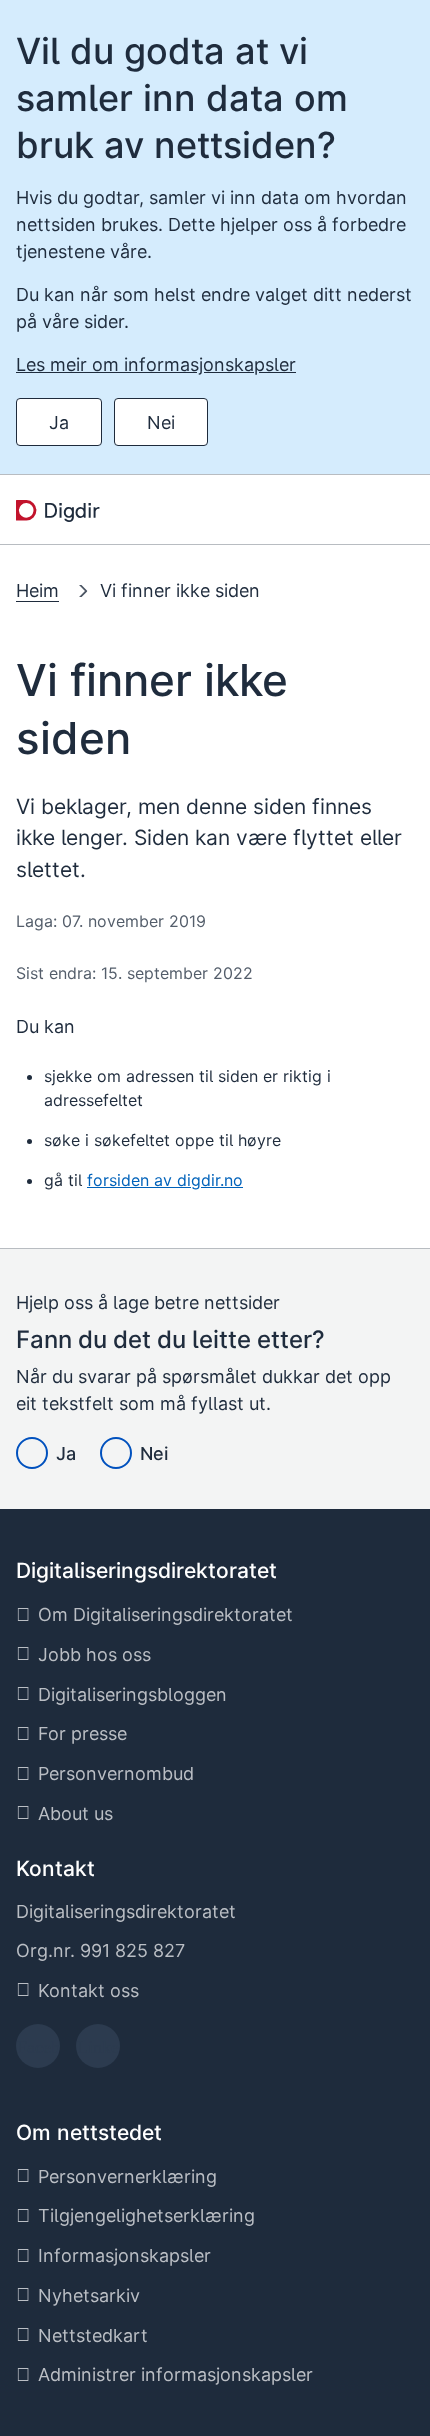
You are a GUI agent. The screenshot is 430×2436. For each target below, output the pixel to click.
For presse (82, 1733)
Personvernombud (116, 1773)
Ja (59, 422)
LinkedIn (98, 2052)
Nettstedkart (93, 2335)
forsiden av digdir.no (165, 1180)
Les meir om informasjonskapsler (156, 364)
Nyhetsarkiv (89, 2295)
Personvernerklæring (127, 2176)
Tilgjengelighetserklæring (146, 2215)
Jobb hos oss (94, 1654)
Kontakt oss (88, 1990)
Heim (37, 590)
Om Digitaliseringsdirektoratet (165, 1614)
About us (75, 1813)
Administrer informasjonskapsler (175, 2374)
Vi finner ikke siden (180, 590)
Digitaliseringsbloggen (132, 1694)
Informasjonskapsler (124, 2255)
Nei (161, 422)
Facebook (38, 2052)
